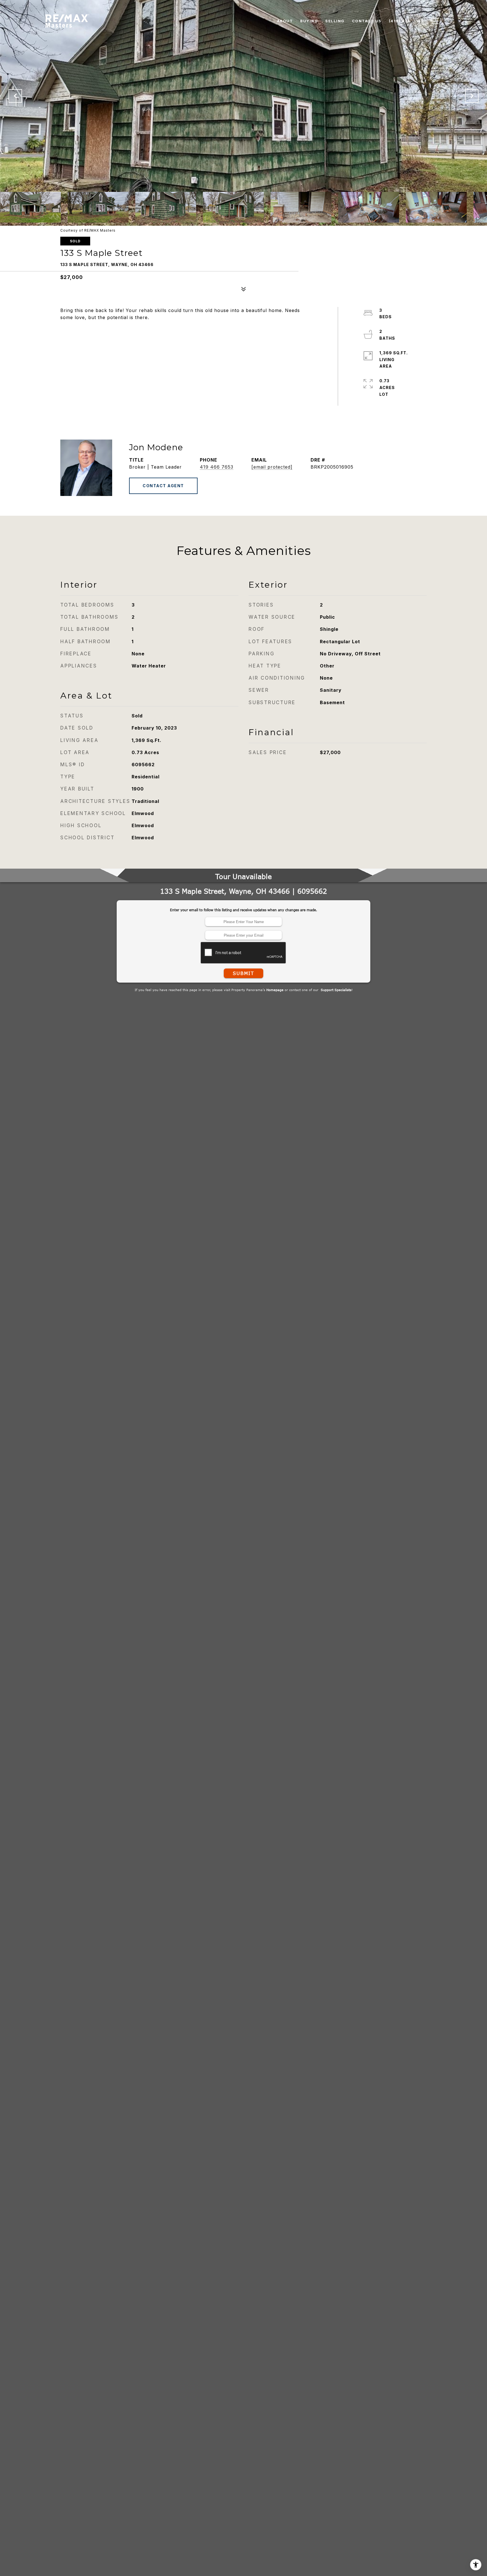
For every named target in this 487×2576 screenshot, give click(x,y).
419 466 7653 (217, 467)
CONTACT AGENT (163, 486)
